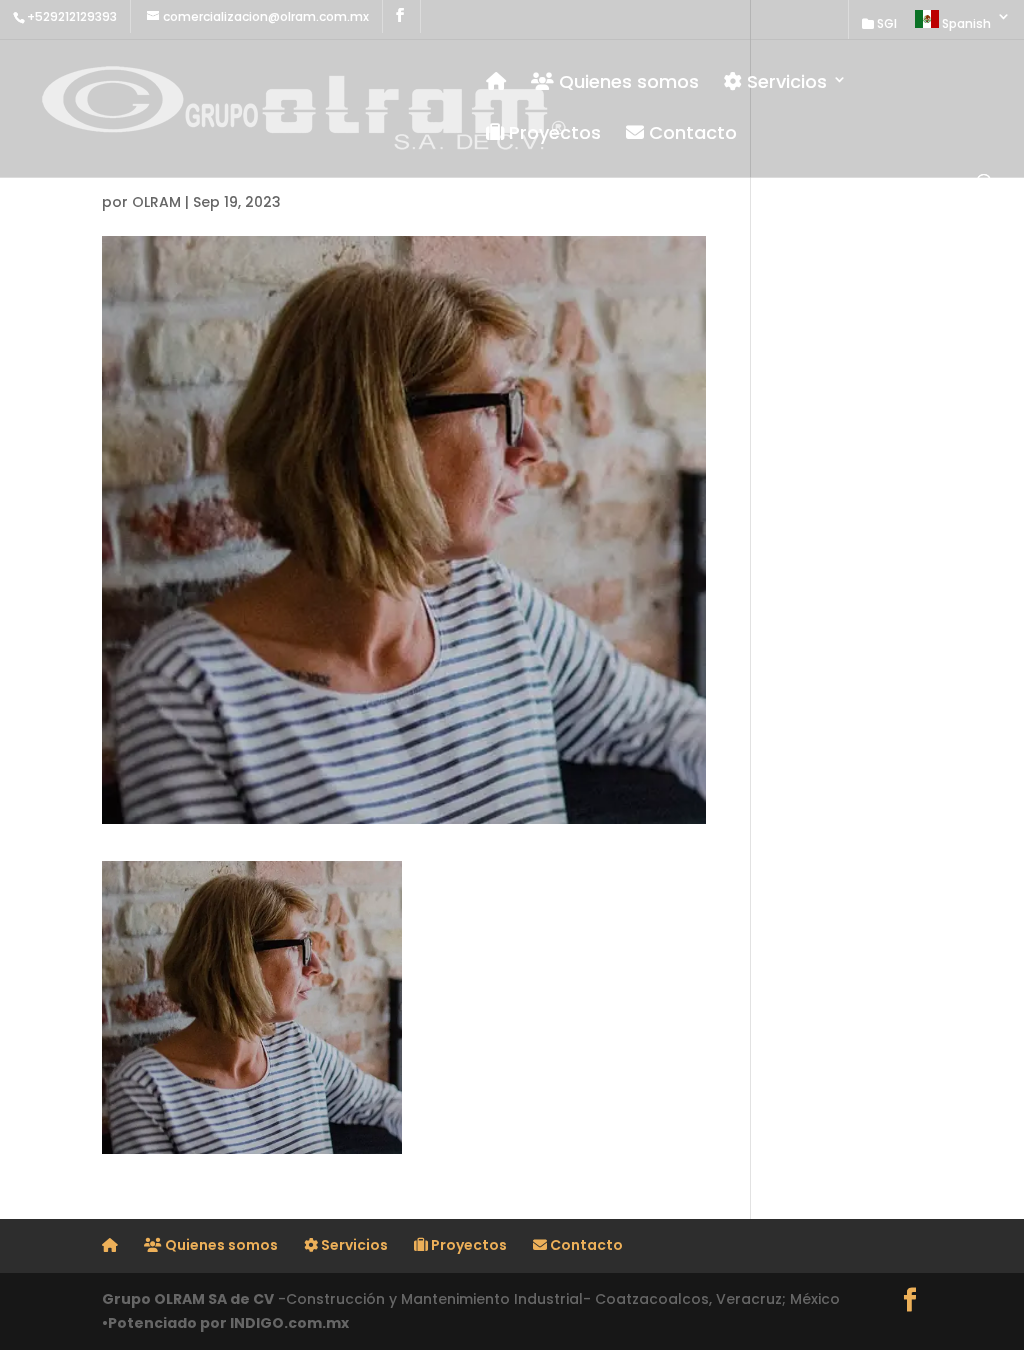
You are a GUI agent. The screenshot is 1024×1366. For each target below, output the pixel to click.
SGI (885, 25)
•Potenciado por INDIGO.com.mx (225, 1323)
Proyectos (552, 134)
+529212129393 (72, 16)
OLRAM (156, 202)
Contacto (690, 134)
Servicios (784, 83)
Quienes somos (626, 83)
